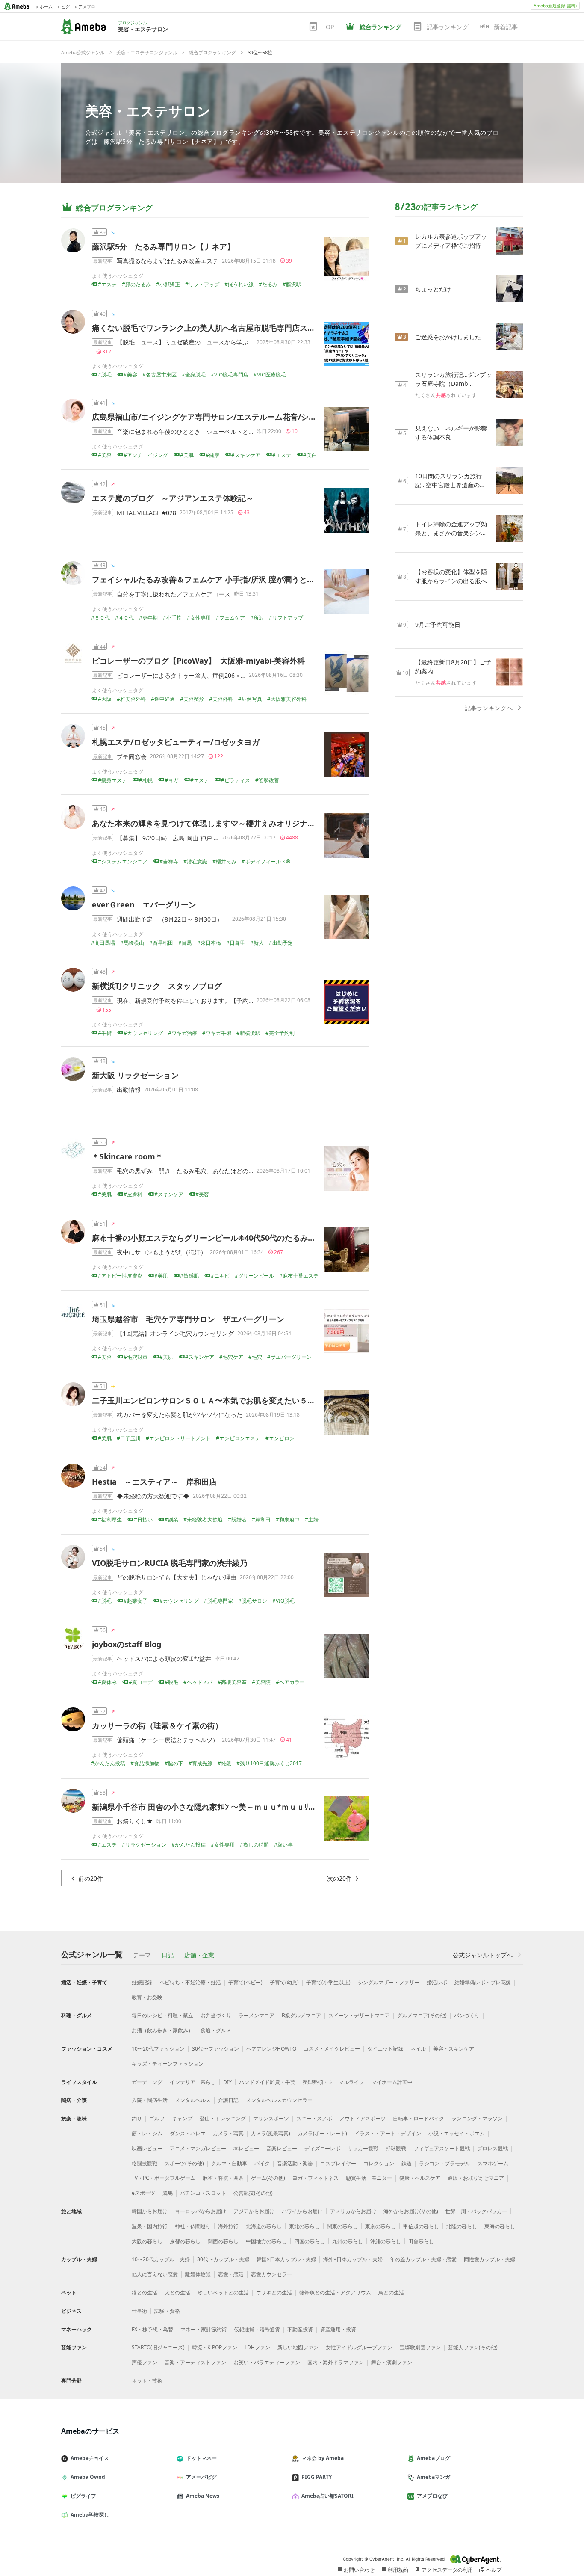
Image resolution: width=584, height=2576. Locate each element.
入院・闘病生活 (150, 2100)
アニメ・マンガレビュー (198, 2148)
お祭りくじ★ (135, 1821)
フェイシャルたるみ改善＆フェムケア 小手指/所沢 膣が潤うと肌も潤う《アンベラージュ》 (249, 579)
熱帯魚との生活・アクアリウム (335, 2293)
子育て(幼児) (284, 1982)
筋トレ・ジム (147, 2133)
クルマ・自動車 (229, 2163)
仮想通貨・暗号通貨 (257, 2329)
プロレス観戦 (493, 2148)
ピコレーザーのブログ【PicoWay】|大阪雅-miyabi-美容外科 (198, 661)
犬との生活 (177, 2293)
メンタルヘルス (193, 2100)
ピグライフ (83, 2496)
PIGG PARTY (317, 2477)
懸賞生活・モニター (369, 2178)
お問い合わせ (359, 2570)
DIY (227, 2082)
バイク (262, 2163)
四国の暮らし (310, 2241)
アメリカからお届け (353, 2211)
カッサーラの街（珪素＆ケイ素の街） (157, 1725)
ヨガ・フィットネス (316, 2178)
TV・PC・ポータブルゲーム (164, 2178)
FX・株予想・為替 (152, 2329)
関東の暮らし (342, 2226)
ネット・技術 (147, 2381)
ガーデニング (147, 2082)
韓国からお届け (150, 2211)
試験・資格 (167, 2311)
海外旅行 (228, 2226)
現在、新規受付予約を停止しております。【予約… (185, 1000)
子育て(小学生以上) (328, 1982)
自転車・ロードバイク (419, 2118)
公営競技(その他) (253, 2193)
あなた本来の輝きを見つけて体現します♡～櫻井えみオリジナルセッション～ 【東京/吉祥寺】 (259, 823)
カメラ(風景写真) (271, 2133)
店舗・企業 (199, 1955)
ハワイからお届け (302, 2211)
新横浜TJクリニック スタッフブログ (157, 986)
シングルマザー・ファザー (389, 1982)
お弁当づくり (216, 2015)
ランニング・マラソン (477, 2118)
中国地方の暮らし (266, 2241)
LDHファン (257, 2347)
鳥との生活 (391, 2293)
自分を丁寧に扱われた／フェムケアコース (174, 594)
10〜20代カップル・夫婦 (161, 2259)
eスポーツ (143, 2193)
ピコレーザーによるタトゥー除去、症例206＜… (181, 675)
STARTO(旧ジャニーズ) (158, 2347)
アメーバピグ (201, 2477)
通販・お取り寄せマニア (476, 2178)
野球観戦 (396, 2148)
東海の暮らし (500, 2226)
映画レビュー (147, 2148)
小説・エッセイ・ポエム (457, 2133)
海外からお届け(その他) (411, 2211)
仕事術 (139, 2311)
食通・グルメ (216, 2030)
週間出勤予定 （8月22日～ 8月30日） (173, 919)
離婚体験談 (198, 2274)
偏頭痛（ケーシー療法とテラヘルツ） (168, 1740)
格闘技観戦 (145, 2163)
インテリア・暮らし (193, 2082)
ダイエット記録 (385, 2049)
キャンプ (182, 2118)
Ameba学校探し (90, 2515)
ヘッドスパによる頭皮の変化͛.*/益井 (164, 1659)
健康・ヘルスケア (420, 2178)
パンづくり (467, 2015)
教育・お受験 (147, 1997)
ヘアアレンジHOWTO (271, 2049)
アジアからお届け (254, 2211)
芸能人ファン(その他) (473, 2347)
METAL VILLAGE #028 (146, 513)
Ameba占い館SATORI (327, 2496)
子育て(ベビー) (245, 1982)
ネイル (418, 2049)
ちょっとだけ (433, 289)
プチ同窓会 (132, 757)
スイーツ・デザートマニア (359, 2015)
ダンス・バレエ (188, 2133)
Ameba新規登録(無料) (555, 6)
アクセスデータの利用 (447, 2570)
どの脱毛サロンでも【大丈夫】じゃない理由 (177, 1577)
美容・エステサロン (148, 111)
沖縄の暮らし (386, 2241)
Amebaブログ (434, 2458)
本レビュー (246, 2148)
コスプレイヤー (338, 2163)
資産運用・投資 (338, 2329)
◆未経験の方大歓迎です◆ (153, 1496)
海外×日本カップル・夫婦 (353, 2259)
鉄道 (407, 2163)
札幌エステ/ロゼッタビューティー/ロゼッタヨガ (176, 742)
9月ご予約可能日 (438, 624)
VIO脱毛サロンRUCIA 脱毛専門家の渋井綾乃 (170, 1563)
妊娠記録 (142, 1982)
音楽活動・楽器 (295, 2163)
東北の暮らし (304, 2226)
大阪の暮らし (147, 2241)
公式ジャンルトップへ (483, 1955)
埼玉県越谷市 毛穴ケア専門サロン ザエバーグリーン (192, 1319)
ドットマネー (201, 2458)
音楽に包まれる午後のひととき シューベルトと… (185, 431)
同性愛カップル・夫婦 (490, 2259)
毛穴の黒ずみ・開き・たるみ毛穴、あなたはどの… (185, 1171)
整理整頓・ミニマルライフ (333, 2082)
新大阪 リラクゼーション (135, 1075)
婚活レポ (437, 1982)
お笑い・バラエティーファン (267, 2362)
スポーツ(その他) (184, 2163)
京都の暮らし (185, 2241)
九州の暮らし (348, 2241)
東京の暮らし (380, 2226)
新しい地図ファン (298, 2347)
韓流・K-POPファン (215, 2347)
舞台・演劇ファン (392, 2362)
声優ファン (145, 2362)
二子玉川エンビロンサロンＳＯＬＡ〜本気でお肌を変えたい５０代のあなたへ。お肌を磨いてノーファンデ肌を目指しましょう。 (315, 1400)
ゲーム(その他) (268, 2178)
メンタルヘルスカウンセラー (279, 2100)
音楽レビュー (282, 2148)
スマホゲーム (493, 2163)
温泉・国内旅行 (150, 2226)
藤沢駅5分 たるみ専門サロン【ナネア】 (163, 246)
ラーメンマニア (257, 2015)
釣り (137, 2118)
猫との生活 (145, 2293)
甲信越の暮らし (421, 2226)
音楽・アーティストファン (195, 2362)
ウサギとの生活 (274, 2293)
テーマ (142, 1955)
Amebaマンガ (434, 2477)
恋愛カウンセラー (271, 2274)
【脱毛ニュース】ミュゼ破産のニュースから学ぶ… (185, 342)
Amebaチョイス (90, 2458)
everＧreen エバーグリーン (144, 904)
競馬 (168, 2193)
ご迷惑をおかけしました (448, 337)
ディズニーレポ (322, 2148)
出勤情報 (129, 1089)
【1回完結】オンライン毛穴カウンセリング (175, 1333)
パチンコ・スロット (203, 2193)
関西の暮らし (223, 2241)
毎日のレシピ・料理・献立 (162, 2015)
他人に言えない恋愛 (155, 2274)
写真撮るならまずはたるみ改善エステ (168, 261)
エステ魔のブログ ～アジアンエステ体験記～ (173, 498)
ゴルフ (157, 2118)
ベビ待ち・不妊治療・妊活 (190, 1982)
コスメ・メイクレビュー (332, 2049)
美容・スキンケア (454, 2049)
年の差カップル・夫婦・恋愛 (423, 2259)
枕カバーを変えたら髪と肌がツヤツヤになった (180, 1415)
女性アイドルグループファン (359, 2347)
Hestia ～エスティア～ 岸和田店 (158, 1482)
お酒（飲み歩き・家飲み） (162, 2030)
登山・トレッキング (223, 2118)
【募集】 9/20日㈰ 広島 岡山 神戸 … (168, 838)
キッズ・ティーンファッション (168, 2064)
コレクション (379, 2163)
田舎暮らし (421, 2241)
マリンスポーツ (271, 2118)
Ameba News (203, 2496)
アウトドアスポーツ (363, 2118)
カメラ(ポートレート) (322, 2133)
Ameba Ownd (88, 2477)
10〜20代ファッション (158, 2049)
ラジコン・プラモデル (445, 2163)
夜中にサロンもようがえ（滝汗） (162, 1252)
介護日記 (228, 2100)
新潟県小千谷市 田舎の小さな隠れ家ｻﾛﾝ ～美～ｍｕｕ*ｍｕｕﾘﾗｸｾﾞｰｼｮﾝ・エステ (231, 1807)
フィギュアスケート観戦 (442, 2148)
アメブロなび (432, 2496)
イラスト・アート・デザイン (388, 2133)
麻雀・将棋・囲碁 (223, 2178)
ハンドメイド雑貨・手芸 (267, 2082)
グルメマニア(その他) (422, 2015)
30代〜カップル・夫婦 (223, 2259)
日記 (168, 1955)
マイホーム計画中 (392, 2082)
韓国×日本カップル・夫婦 (286, 2259)
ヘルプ (494, 2570)
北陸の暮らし (462, 2226)
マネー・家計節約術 (204, 2329)
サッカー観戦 (363, 2148)
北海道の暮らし (264, 2226)
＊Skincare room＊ (127, 1156)
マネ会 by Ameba (323, 2458)
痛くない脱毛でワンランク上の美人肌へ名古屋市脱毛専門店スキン (207, 328)
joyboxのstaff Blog (127, 1644)
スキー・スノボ (314, 2118)
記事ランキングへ (489, 708)
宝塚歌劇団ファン (420, 2347)
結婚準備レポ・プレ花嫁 (483, 1982)
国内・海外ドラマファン (336, 2362)
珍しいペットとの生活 (223, 2293)
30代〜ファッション (215, 2049)
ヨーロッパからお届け (201, 2211)
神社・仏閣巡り (193, 2226)
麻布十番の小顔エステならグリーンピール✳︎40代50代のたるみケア (208, 1238)
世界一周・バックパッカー (476, 2211)
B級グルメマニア (301, 2015)
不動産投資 (300, 2329)
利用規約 (398, 2570)
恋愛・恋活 (231, 2274)
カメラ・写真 (228, 2133)
